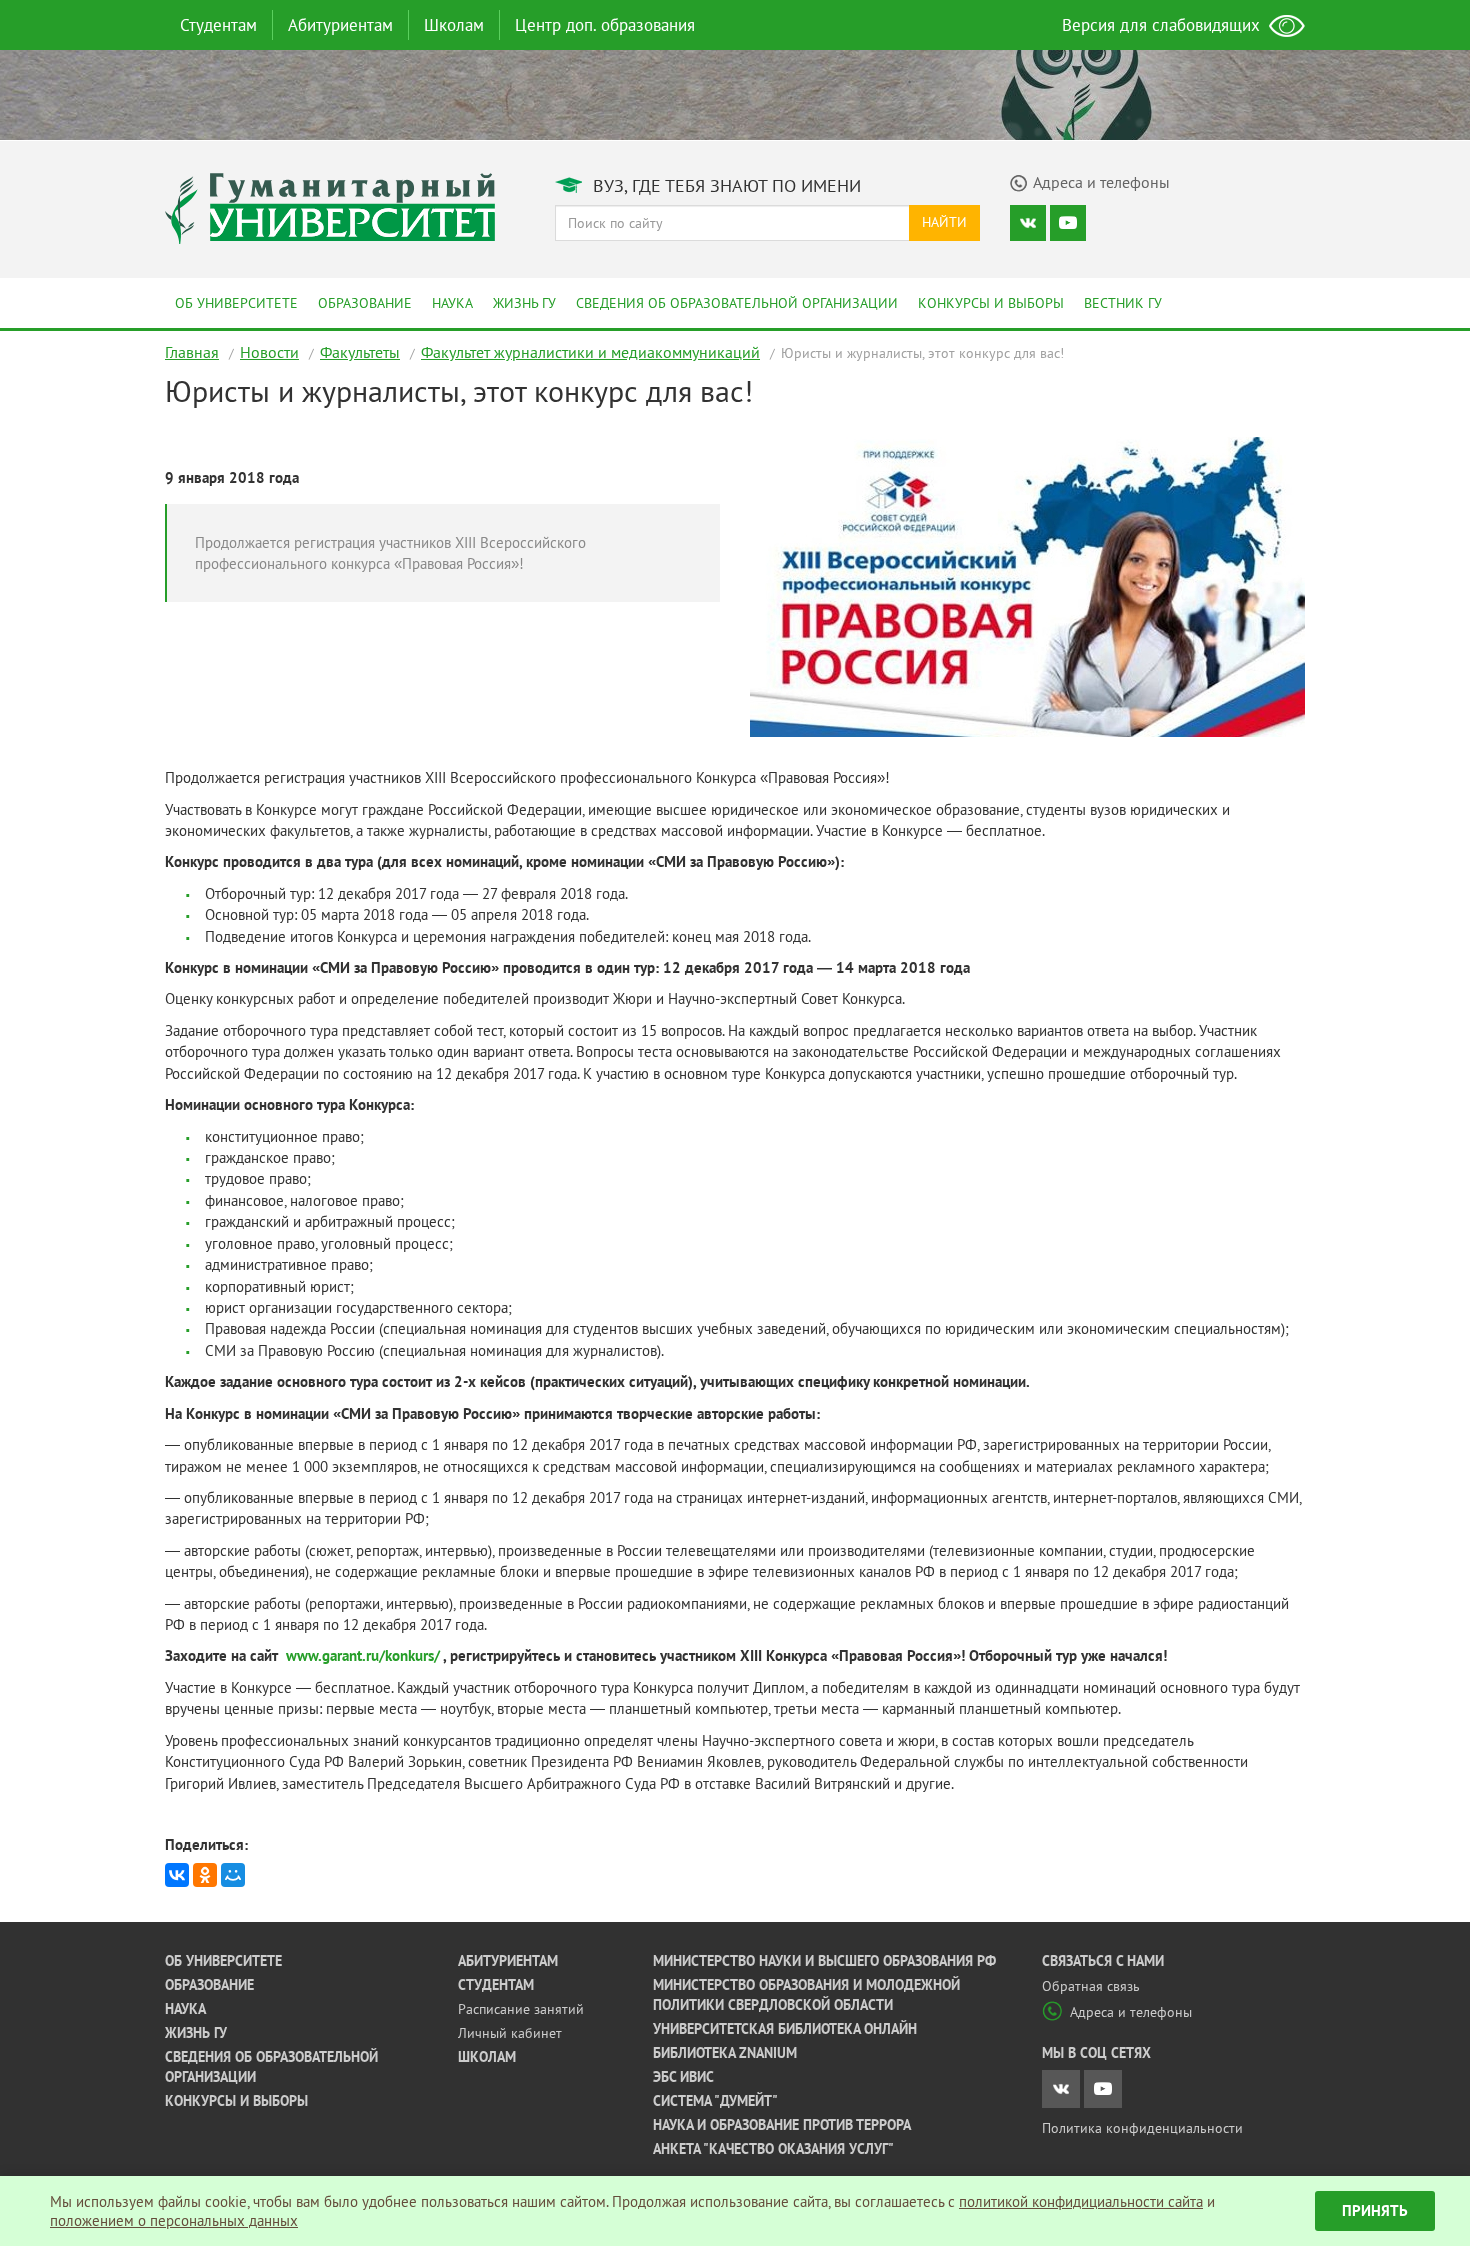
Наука (452, 303)
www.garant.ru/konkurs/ (361, 1655)
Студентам (218, 25)
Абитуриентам (340, 25)
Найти (944, 222)
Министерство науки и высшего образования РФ (824, 1961)
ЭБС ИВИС (683, 2077)
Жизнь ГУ (524, 303)
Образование (365, 303)
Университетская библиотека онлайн (785, 2029)
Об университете (236, 303)
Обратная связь (1091, 1986)
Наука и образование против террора (782, 2125)
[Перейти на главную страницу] (330, 206)
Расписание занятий (521, 2009)
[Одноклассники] (205, 1875)
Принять (1375, 2210)
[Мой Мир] (233, 1875)
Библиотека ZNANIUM (725, 2053)
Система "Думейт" (715, 2101)
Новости (269, 352)
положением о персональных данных (174, 2220)
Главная (192, 352)
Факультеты (360, 352)
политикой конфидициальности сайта (1081, 2201)
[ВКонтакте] (177, 1875)
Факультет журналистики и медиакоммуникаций (590, 352)
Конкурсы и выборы (991, 303)
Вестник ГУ (1123, 303)
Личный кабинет (510, 2033)
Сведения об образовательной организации (737, 303)
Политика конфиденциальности (1142, 2128)
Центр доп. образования (605, 25)
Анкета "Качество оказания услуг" (773, 2149)
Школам (454, 25)
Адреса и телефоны (1131, 2012)
